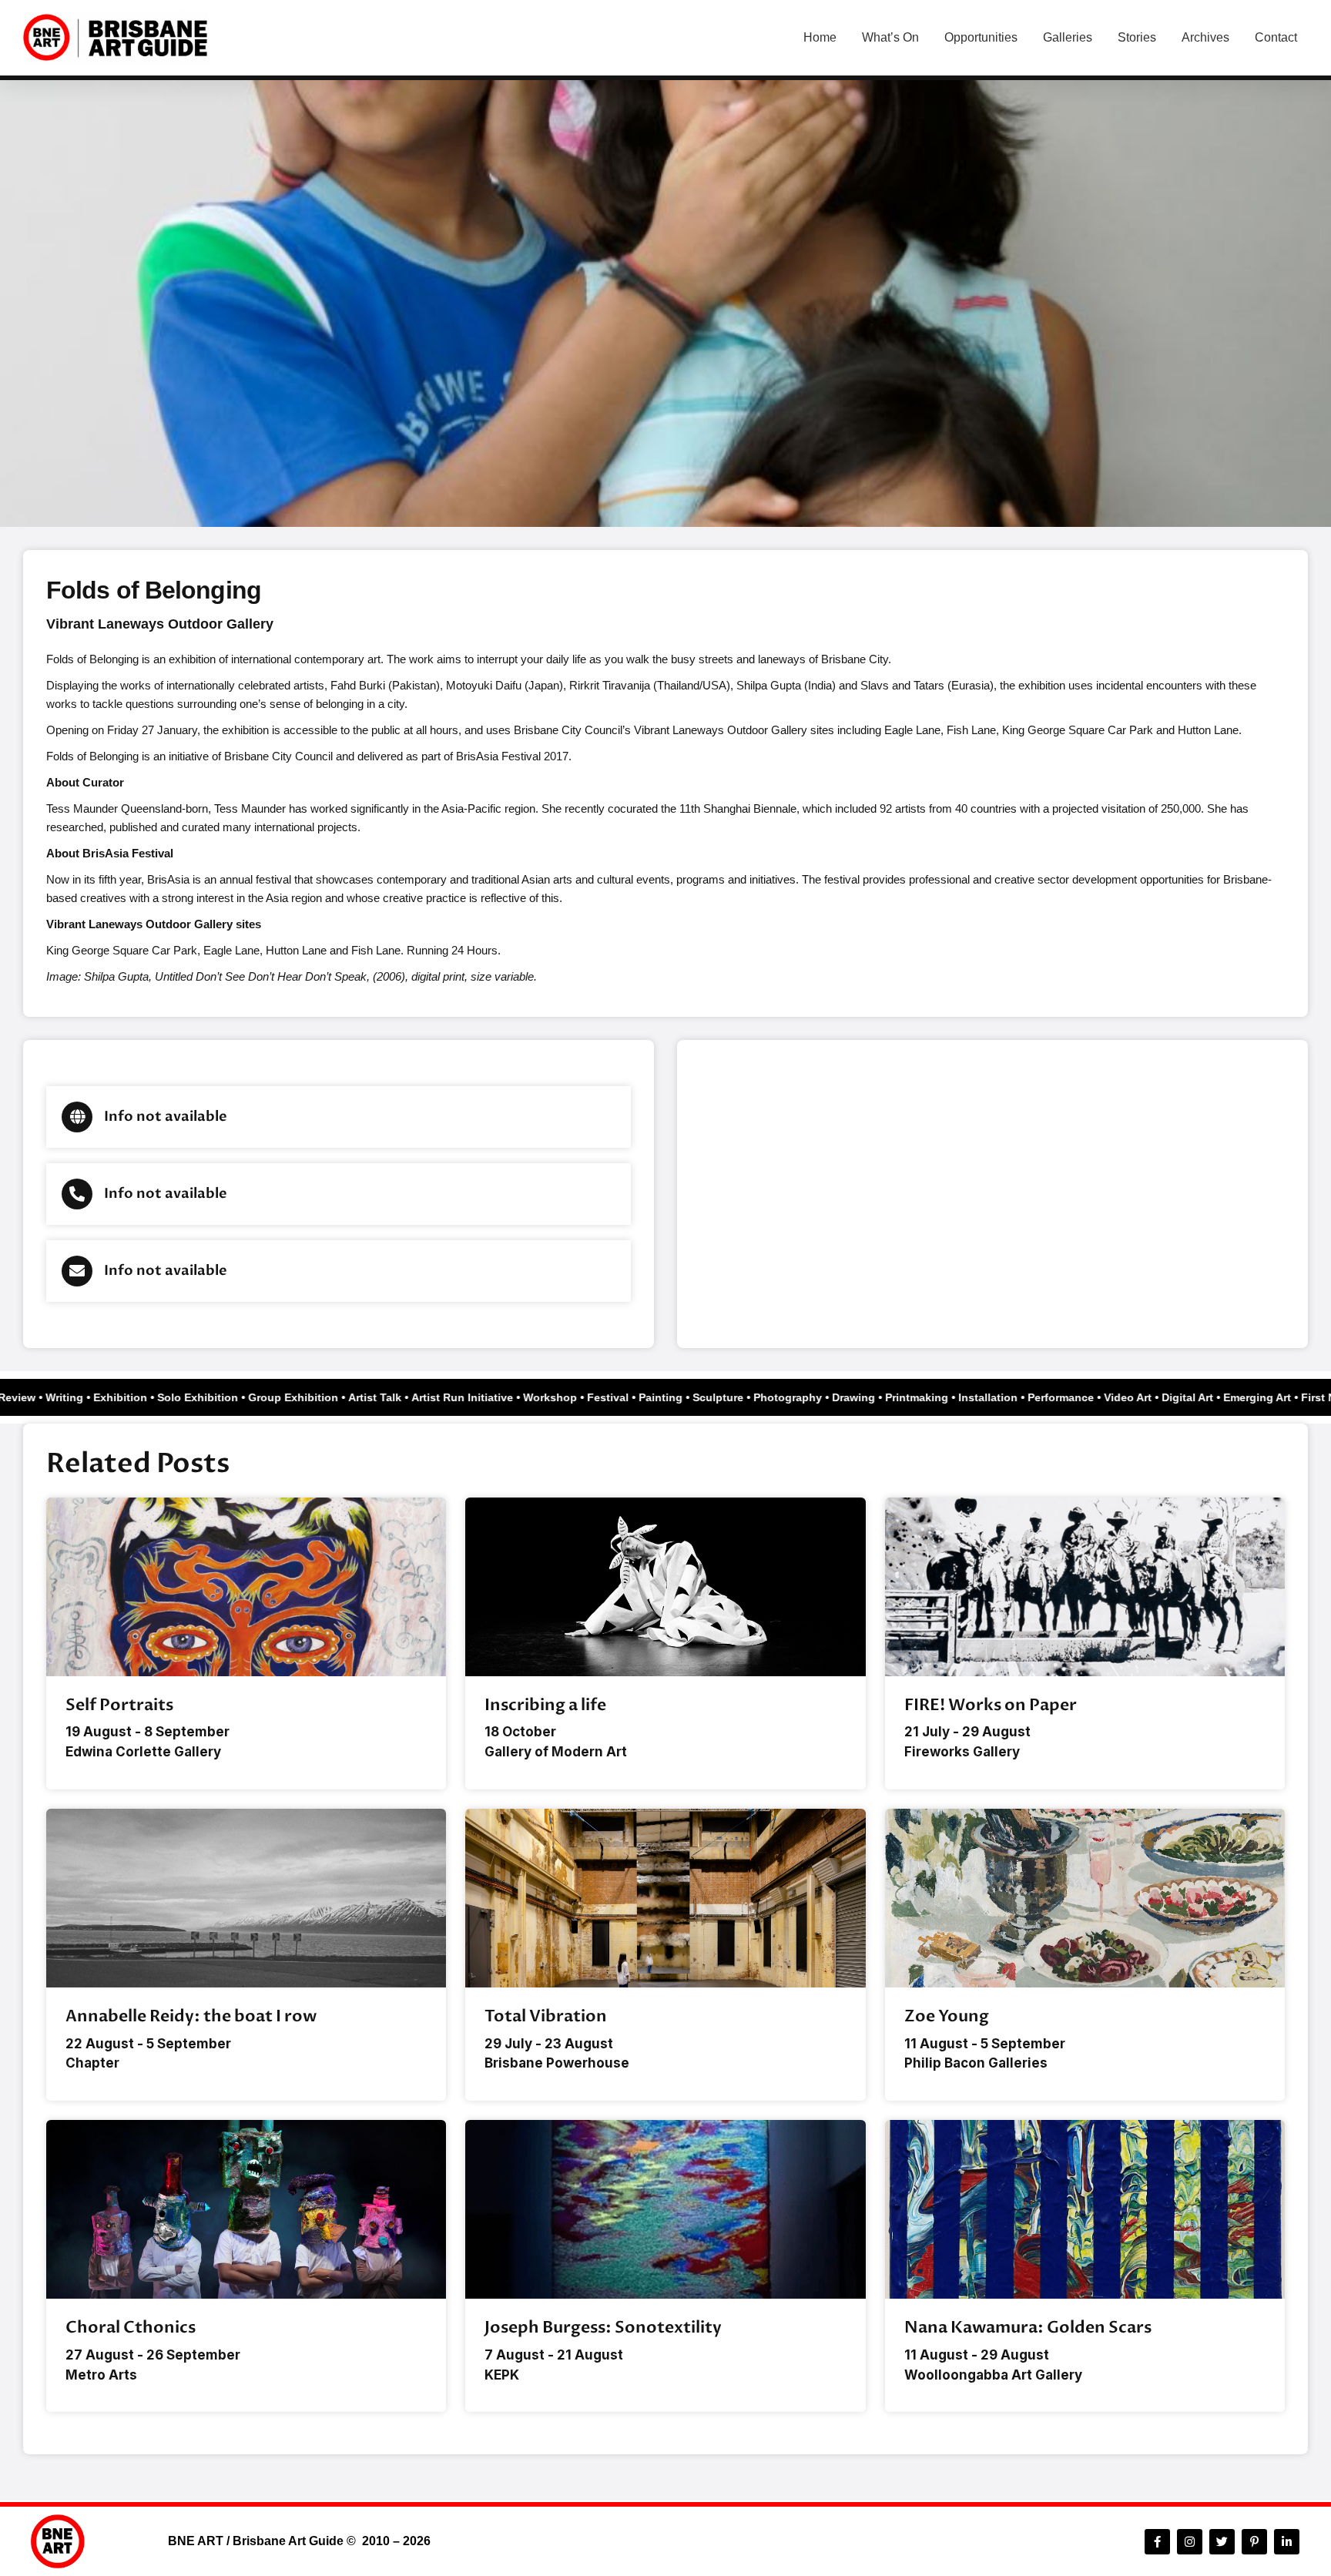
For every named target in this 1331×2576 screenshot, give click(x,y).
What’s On (890, 37)
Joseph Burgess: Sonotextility (603, 2328)
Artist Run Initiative (484, 1397)
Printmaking (938, 1397)
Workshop (572, 1397)
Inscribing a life (545, 1705)
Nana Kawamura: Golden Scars (1028, 2328)
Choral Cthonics (131, 2328)
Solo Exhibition (219, 1397)
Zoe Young (947, 2016)
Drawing (875, 1397)
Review (38, 1397)
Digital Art (1209, 1397)
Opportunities (981, 37)
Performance (1082, 1397)
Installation (1009, 1397)
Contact (1276, 37)
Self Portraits (119, 1705)
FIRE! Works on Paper (991, 1705)
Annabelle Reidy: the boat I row (191, 2016)
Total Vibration (546, 2016)
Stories (1137, 37)
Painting (682, 1397)
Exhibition (142, 1397)
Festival (629, 1397)
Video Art (1149, 1397)
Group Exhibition (315, 1397)
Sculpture (739, 1397)
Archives (1205, 37)
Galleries (1068, 37)
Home (820, 37)
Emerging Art (1279, 1397)
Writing (86, 1397)
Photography (809, 1397)
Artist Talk (396, 1397)
